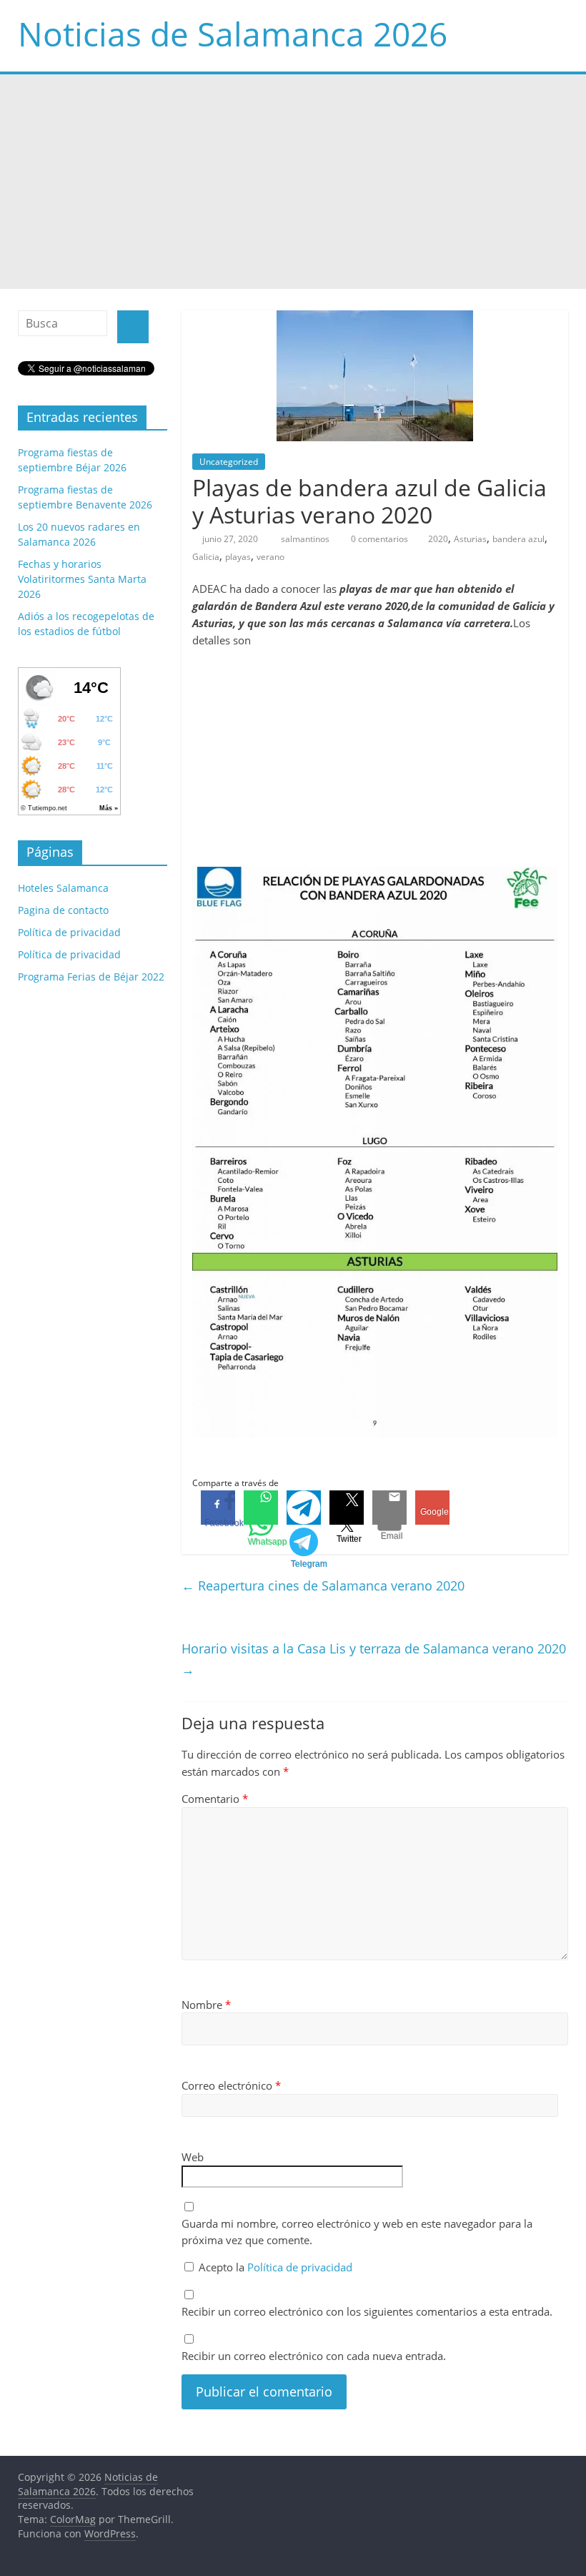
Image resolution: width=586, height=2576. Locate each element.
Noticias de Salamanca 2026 (233, 34)
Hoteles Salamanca (63, 888)
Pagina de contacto (63, 910)
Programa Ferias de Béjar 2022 (91, 977)
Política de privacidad (300, 2267)
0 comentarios (378, 539)
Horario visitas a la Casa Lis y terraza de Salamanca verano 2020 (374, 1659)
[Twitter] (347, 1508)
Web (193, 2157)
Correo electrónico (231, 2085)
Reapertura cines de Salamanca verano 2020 (323, 1586)
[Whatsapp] (261, 1508)
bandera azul (518, 539)
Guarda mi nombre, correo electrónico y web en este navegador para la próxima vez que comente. (357, 2232)
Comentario (215, 1799)
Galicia (206, 557)
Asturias (470, 539)
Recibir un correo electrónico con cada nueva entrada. (314, 2356)
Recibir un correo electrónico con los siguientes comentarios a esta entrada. (367, 2311)
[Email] (389, 1508)
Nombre (206, 2005)
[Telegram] (304, 1508)
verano (270, 557)
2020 (438, 539)
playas (238, 557)
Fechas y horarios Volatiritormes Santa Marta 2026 (82, 579)
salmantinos (306, 539)
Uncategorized (229, 462)
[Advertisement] (293, 182)
